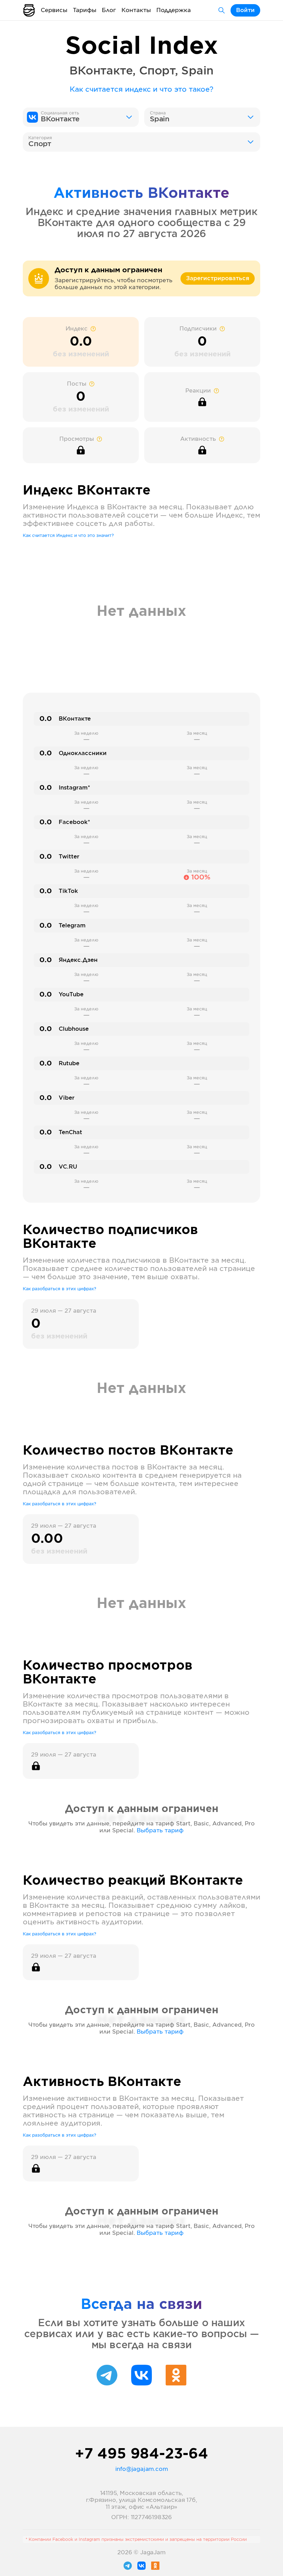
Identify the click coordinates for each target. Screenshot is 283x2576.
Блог (109, 10)
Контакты (136, 10)
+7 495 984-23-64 (141, 2454)
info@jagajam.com (142, 2469)
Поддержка (174, 10)
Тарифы (85, 10)
